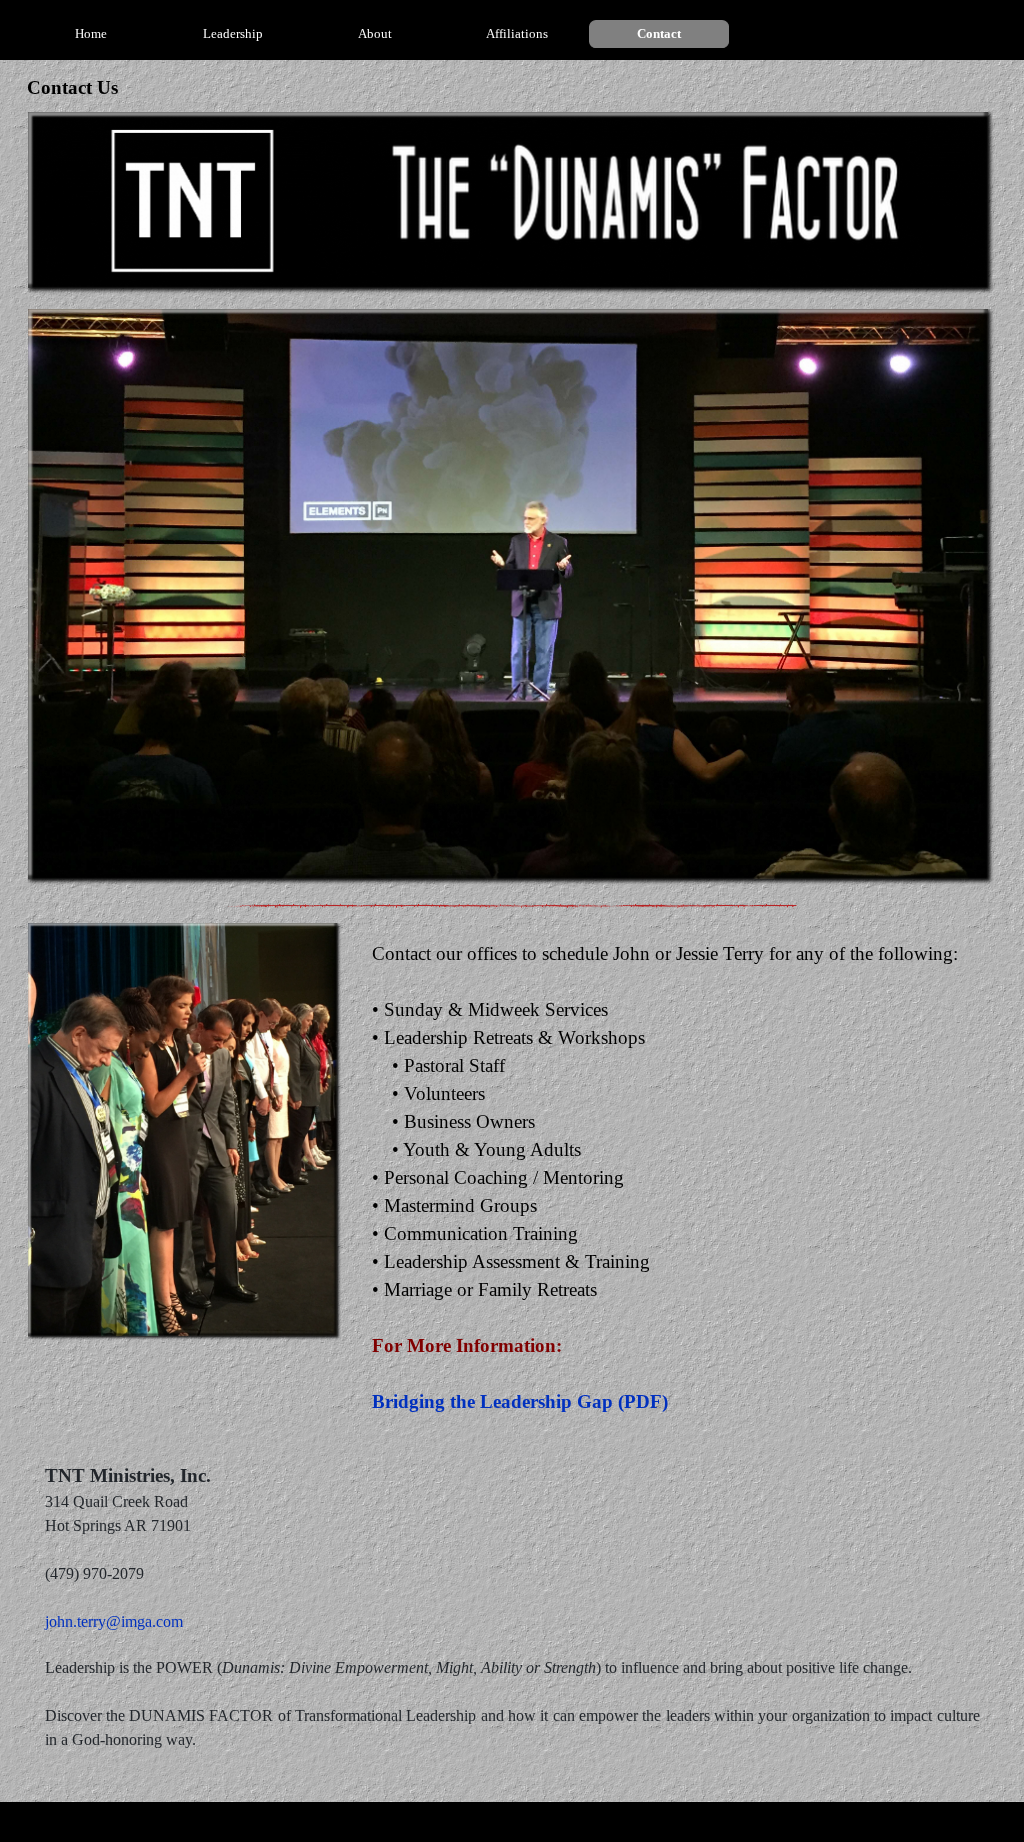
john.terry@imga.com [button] (114, 1621)
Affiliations (517, 33)
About (375, 33)
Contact (659, 33)
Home (91, 33)
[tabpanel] (676, 1178)
